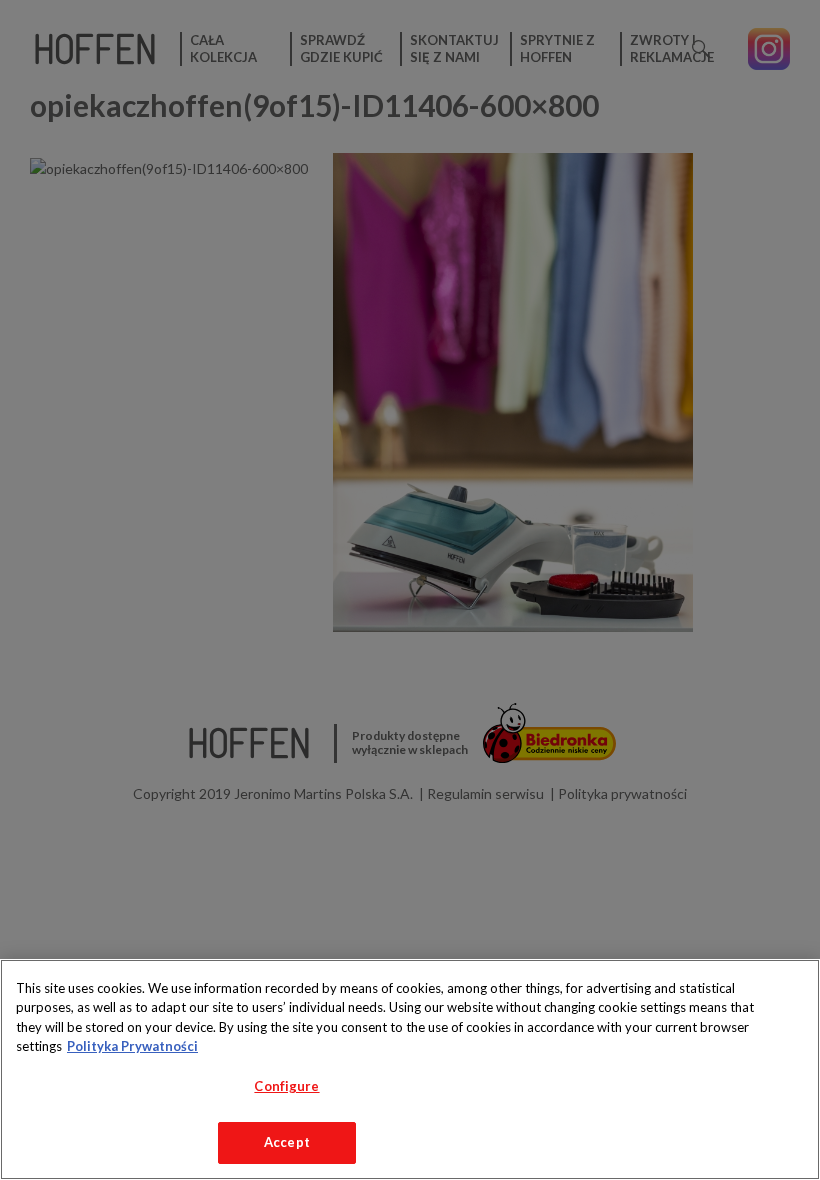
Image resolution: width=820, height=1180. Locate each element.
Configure (286, 1086)
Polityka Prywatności (132, 1046)
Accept (287, 1142)
